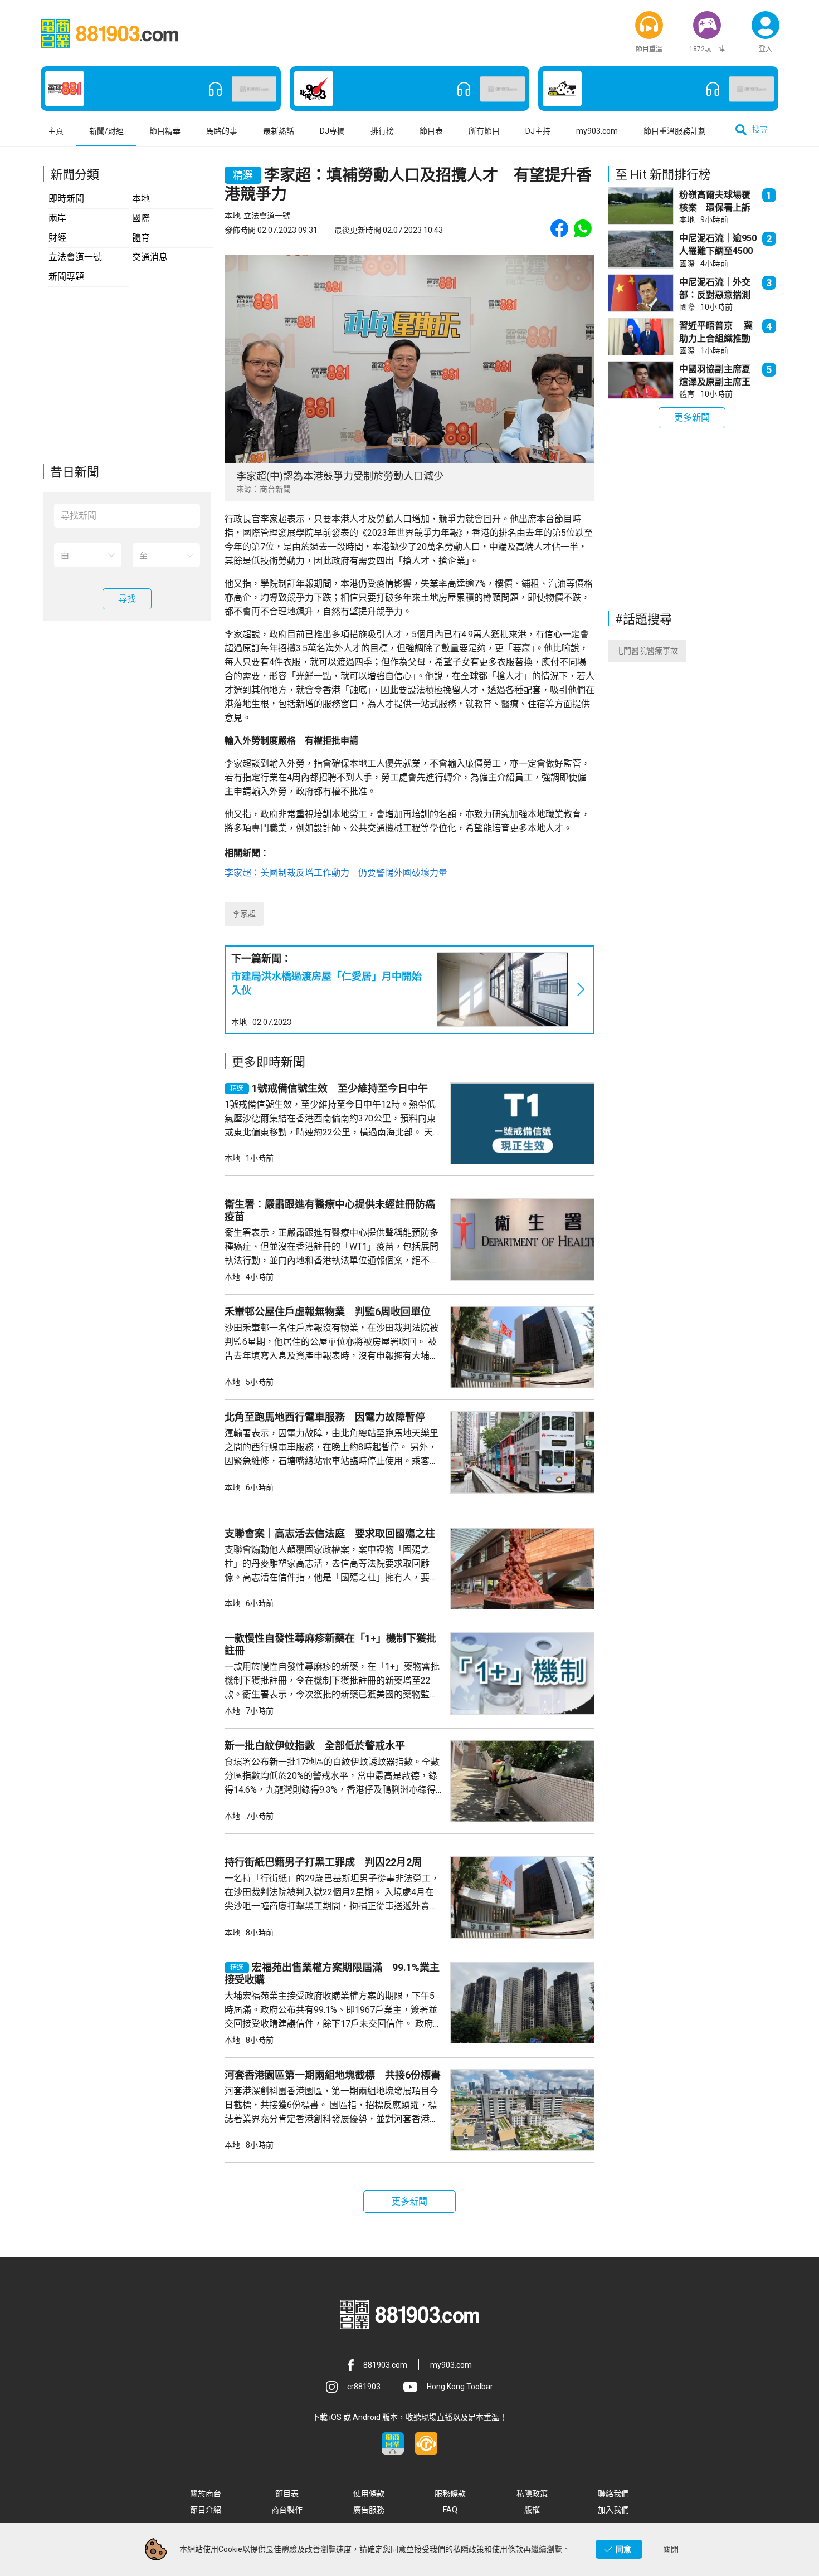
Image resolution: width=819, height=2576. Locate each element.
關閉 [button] (671, 2549)
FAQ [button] (450, 2510)
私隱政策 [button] (532, 2494)
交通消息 (150, 257)
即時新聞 (66, 199)
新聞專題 (66, 277)
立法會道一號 (75, 257)
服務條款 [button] (450, 2494)
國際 (141, 218)
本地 (141, 199)
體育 (141, 238)
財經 (57, 238)
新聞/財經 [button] (106, 131)
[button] (649, 25)
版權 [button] (532, 2510)
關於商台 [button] (206, 2494)
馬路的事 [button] (222, 131)
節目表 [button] (431, 131)
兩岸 (57, 218)
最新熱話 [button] (279, 131)
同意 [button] (623, 2549)
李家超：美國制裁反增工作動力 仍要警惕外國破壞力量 (336, 873)
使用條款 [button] (369, 2494)
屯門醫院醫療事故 (647, 651)
